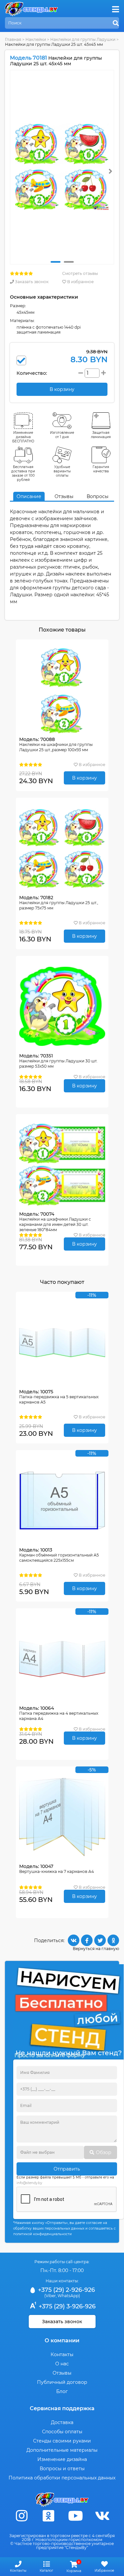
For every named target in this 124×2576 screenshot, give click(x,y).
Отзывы (64, 496)
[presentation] (110, 171)
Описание (29, 496)
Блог (62, 2391)
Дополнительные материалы (62, 2450)
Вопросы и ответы (62, 2469)
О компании (62, 2340)
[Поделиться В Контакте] (74, 1940)
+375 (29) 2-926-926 (66, 2290)
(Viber (50, 2296)
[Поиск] (116, 23)
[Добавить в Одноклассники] (113, 1940)
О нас (62, 2364)
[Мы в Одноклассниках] (49, 2516)
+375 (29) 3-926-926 (66, 2306)
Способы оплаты (62, 2432)
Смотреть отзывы (80, 273)
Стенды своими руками (62, 2441)
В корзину (84, 778)
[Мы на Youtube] (75, 2516)
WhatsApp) (69, 2296)
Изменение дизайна (62, 2459)
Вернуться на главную (96, 1949)
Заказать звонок (31, 282)
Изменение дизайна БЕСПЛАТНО (23, 437)
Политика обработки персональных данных (62, 2478)
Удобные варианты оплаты (62, 471)
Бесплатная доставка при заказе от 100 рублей (23, 473)
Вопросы (98, 496)
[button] (56, 262)
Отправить (67, 2169)
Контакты (62, 2354)
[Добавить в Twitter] (100, 1940)
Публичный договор (62, 2382)
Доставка (62, 2422)
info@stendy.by (29, 2183)
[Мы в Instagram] (22, 2516)
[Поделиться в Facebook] (87, 1940)
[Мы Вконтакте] (102, 2516)
